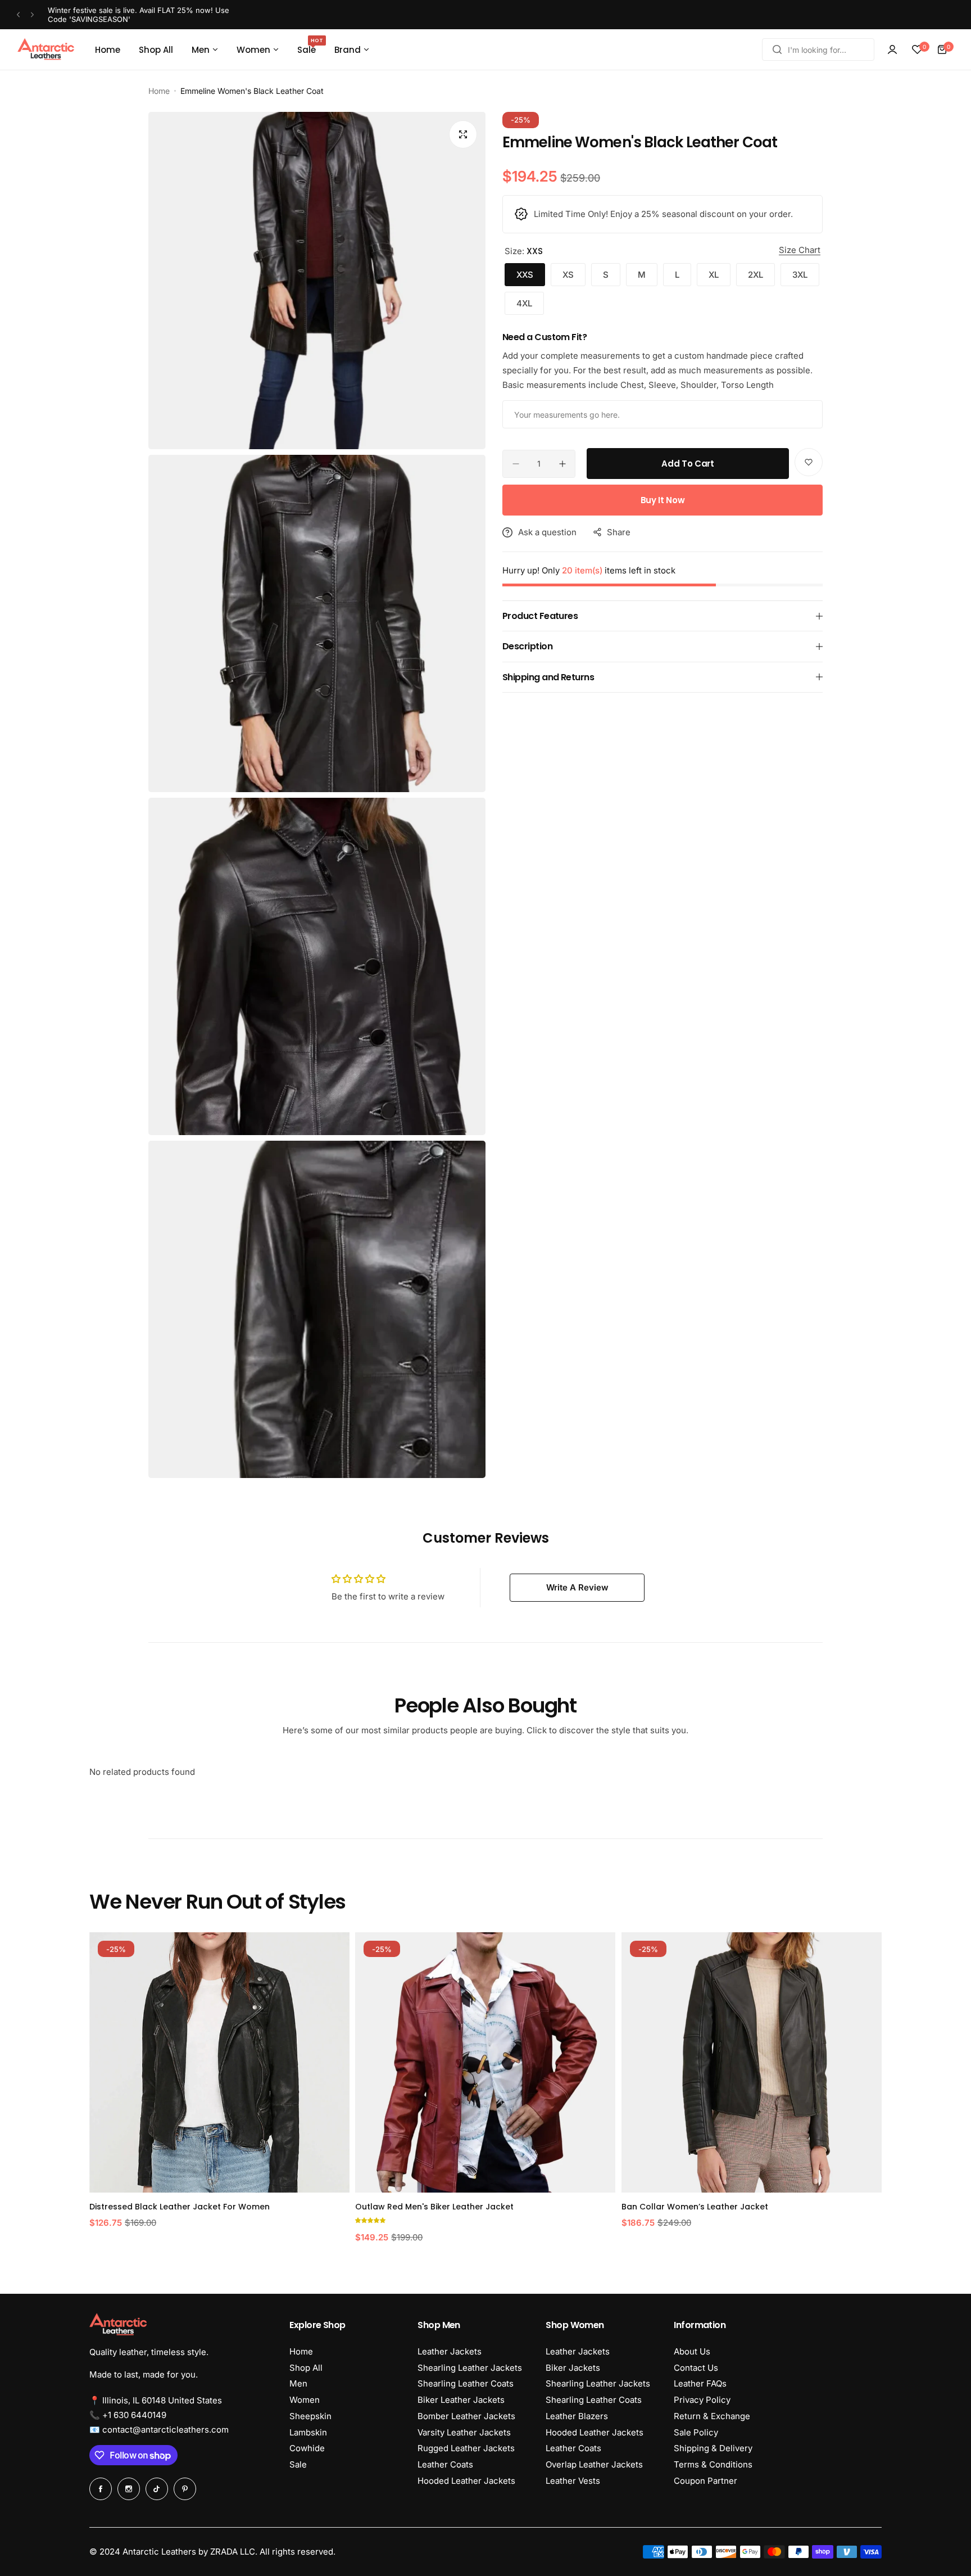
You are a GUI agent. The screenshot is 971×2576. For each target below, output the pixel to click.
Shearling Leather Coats (466, 2383)
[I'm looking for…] (777, 49)
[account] (892, 49)
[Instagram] (129, 2489)
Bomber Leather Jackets (466, 2416)
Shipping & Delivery (713, 2448)
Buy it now (663, 500)
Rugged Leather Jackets (466, 2448)
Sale (298, 2464)
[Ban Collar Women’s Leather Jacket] (615, 2062)
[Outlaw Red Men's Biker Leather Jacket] (349, 2062)
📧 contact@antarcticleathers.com (159, 2430)
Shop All (306, 2368)
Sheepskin (310, 2416)
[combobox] (818, 49)
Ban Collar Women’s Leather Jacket (558, 2207)
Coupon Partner (705, 2481)
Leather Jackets (450, 2351)
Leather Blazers (577, 2416)
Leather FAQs (700, 2383)
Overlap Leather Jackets (594, 2464)
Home (159, 91)
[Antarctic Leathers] (46, 49)
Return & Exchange (712, 2416)
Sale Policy (696, 2432)
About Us (692, 2351)
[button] (18, 15)
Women (305, 2400)
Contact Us (696, 2368)
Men (298, 2383)
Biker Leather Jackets (461, 2400)
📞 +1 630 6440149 (128, 2415)
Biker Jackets (573, 2368)
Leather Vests (573, 2481)
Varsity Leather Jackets (464, 2432)
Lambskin (308, 2432)
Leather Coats (445, 2464)
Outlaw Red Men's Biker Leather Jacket (298, 2207)
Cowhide (307, 2448)
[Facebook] (101, 2489)
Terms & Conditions (713, 2464)
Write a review (577, 1587)
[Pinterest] (185, 2489)
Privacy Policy (702, 2400)
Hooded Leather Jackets (466, 2481)
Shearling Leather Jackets (470, 2368)
